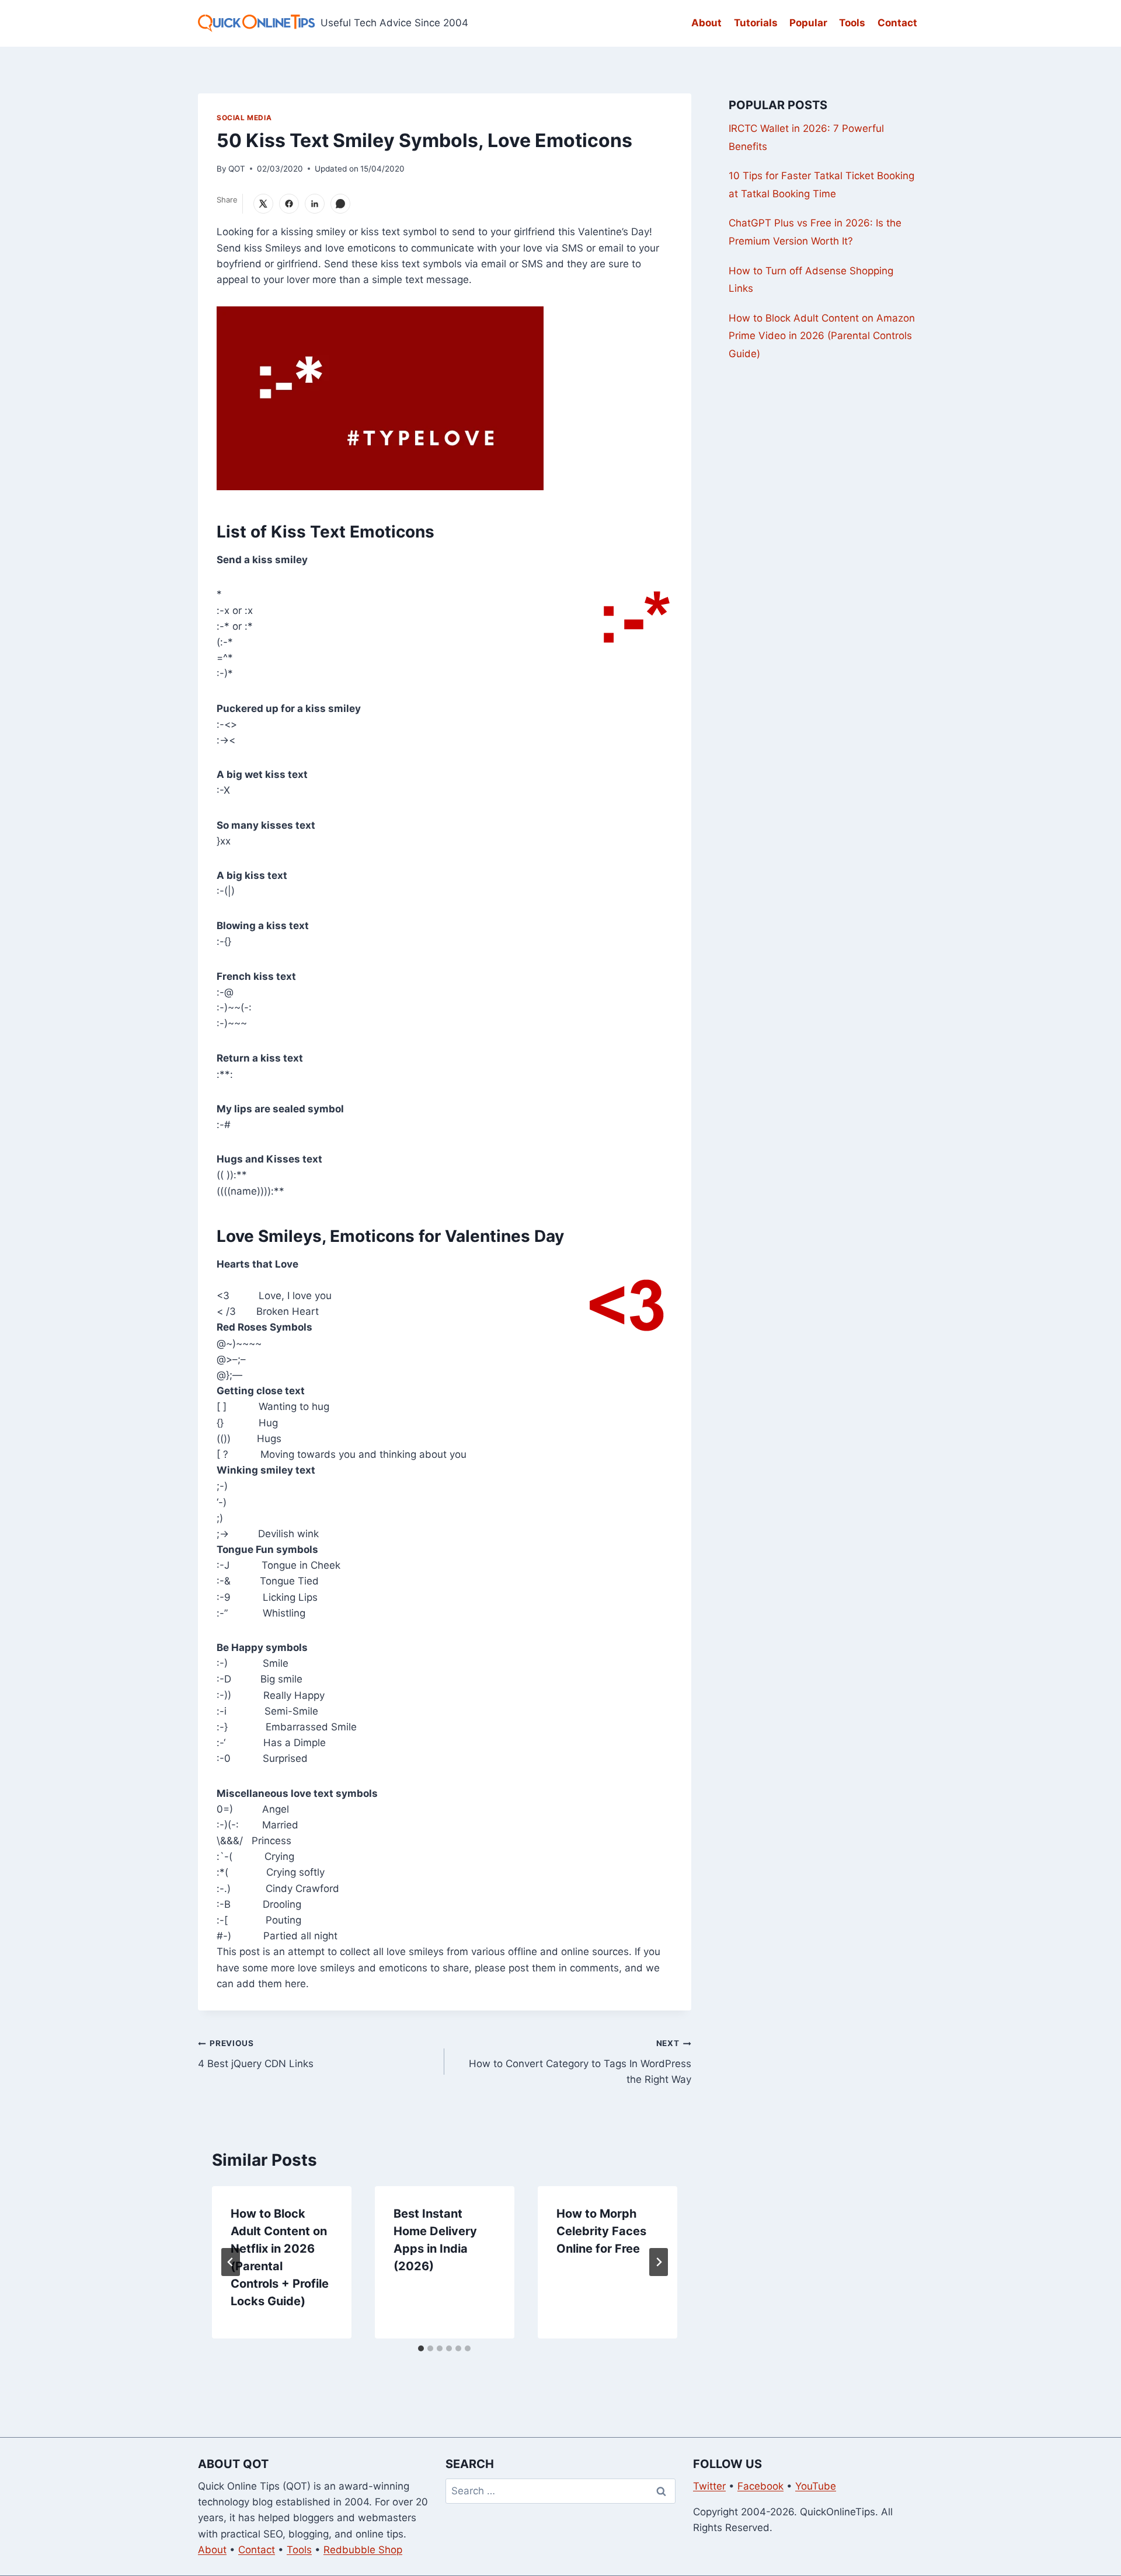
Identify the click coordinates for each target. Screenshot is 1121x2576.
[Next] (659, 2262)
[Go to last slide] (231, 2262)
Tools (852, 23)
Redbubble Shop (363, 2550)
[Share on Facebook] (289, 204)
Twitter (709, 2486)
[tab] (421, 2348)
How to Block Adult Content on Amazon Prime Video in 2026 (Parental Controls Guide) (822, 336)
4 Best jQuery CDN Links (256, 2054)
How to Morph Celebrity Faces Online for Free (601, 2231)
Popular (808, 23)
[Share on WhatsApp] (340, 204)
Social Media (244, 118)
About (706, 23)
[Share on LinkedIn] (315, 204)
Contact (897, 23)
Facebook (760, 2486)
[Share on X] (263, 204)
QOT (237, 169)
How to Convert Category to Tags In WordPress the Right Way (580, 2062)
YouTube (816, 2486)
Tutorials (756, 23)
